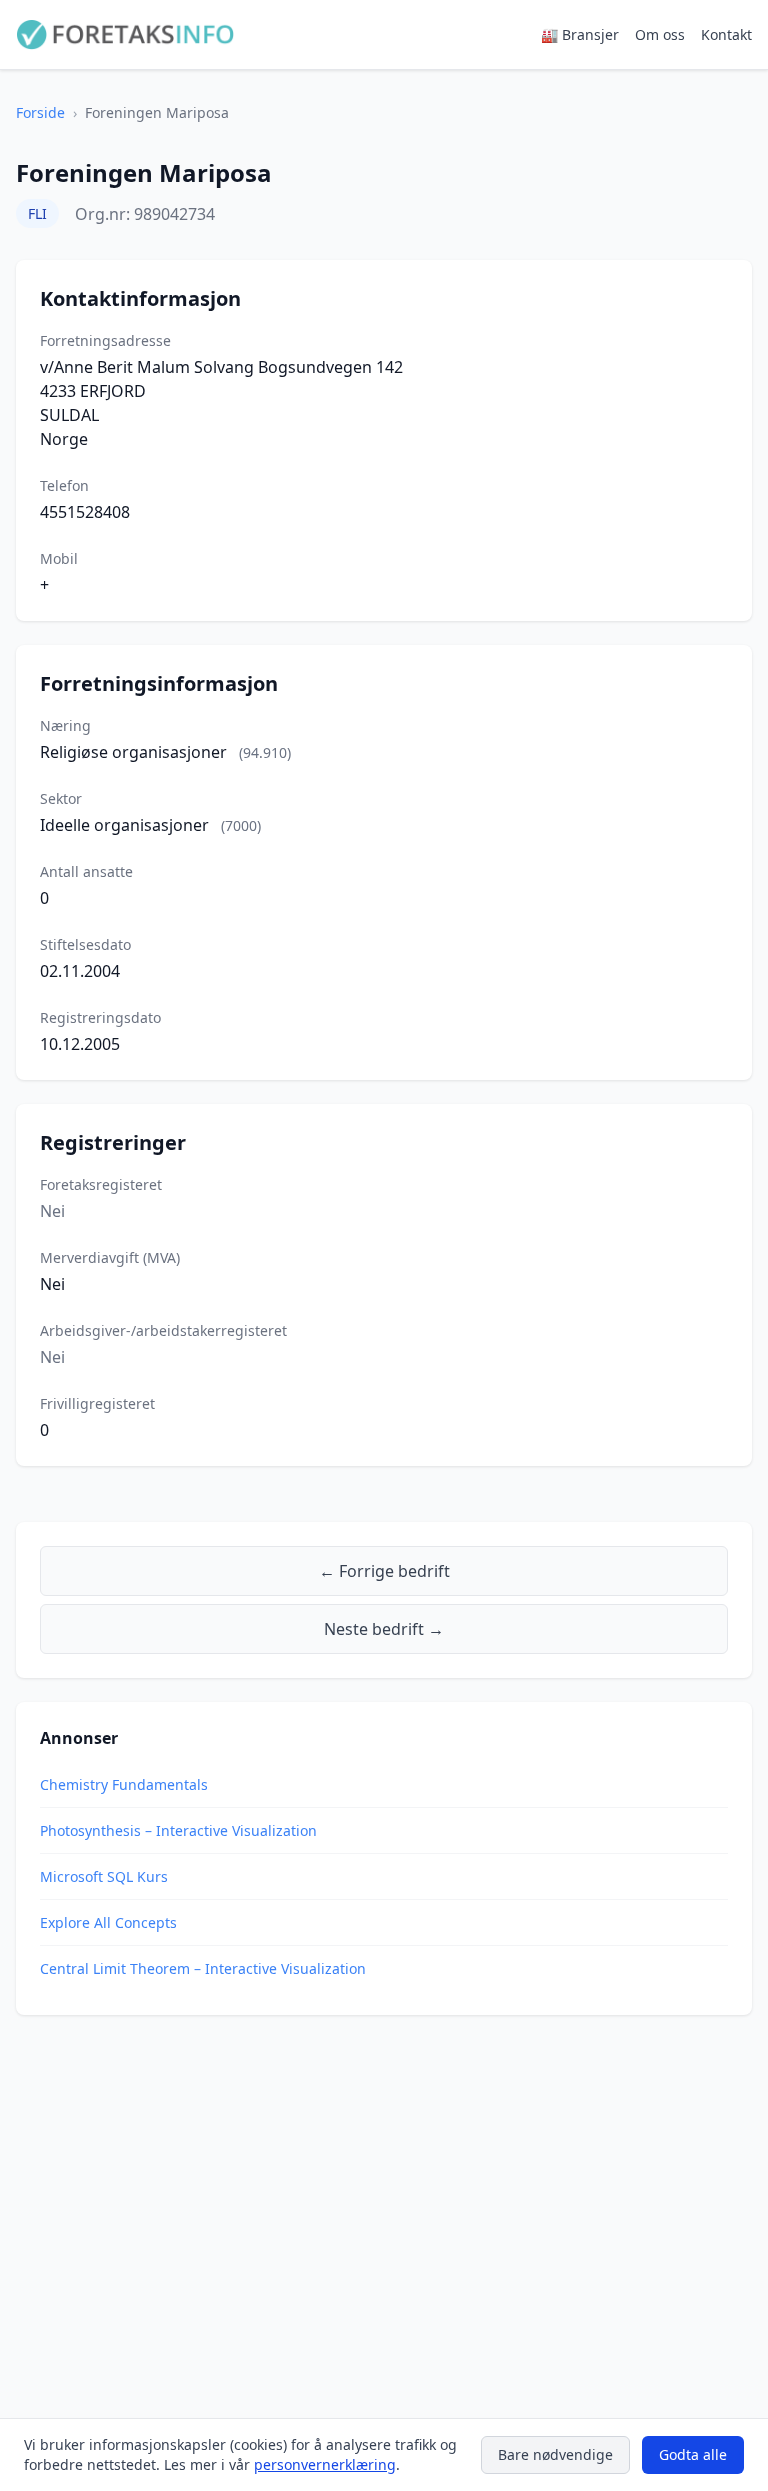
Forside (40, 112)
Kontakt (726, 34)
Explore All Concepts (108, 1922)
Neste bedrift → (384, 1629)
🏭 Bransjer (580, 34)
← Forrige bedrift (384, 1571)
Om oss (660, 34)
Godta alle (693, 2454)
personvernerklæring (325, 2464)
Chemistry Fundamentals (124, 1784)
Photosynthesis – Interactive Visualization (178, 1830)
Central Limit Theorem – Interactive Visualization (203, 1968)
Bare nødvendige (555, 2454)
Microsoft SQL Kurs (104, 1876)
